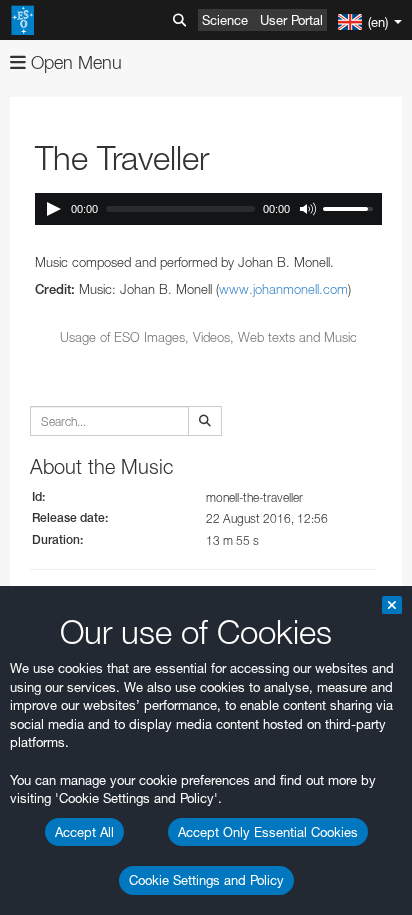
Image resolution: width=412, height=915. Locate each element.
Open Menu (74, 62)
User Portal (291, 20)
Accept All (84, 832)
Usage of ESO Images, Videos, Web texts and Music (208, 337)
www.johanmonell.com (283, 289)
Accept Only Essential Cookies (268, 832)
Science (225, 20)
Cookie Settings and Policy (206, 880)
